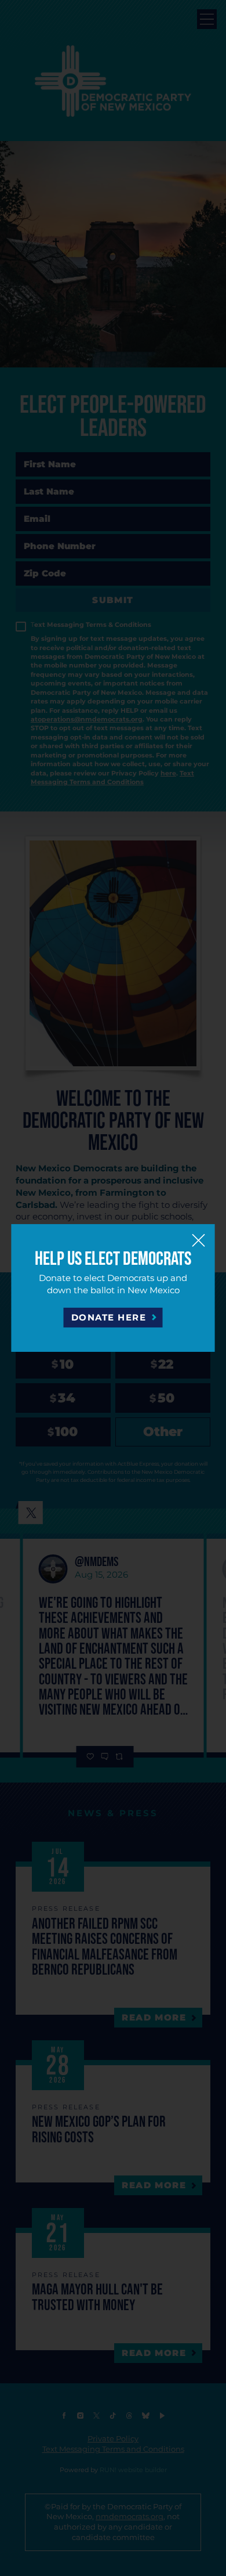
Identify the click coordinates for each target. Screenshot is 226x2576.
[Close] (199, 1240)
